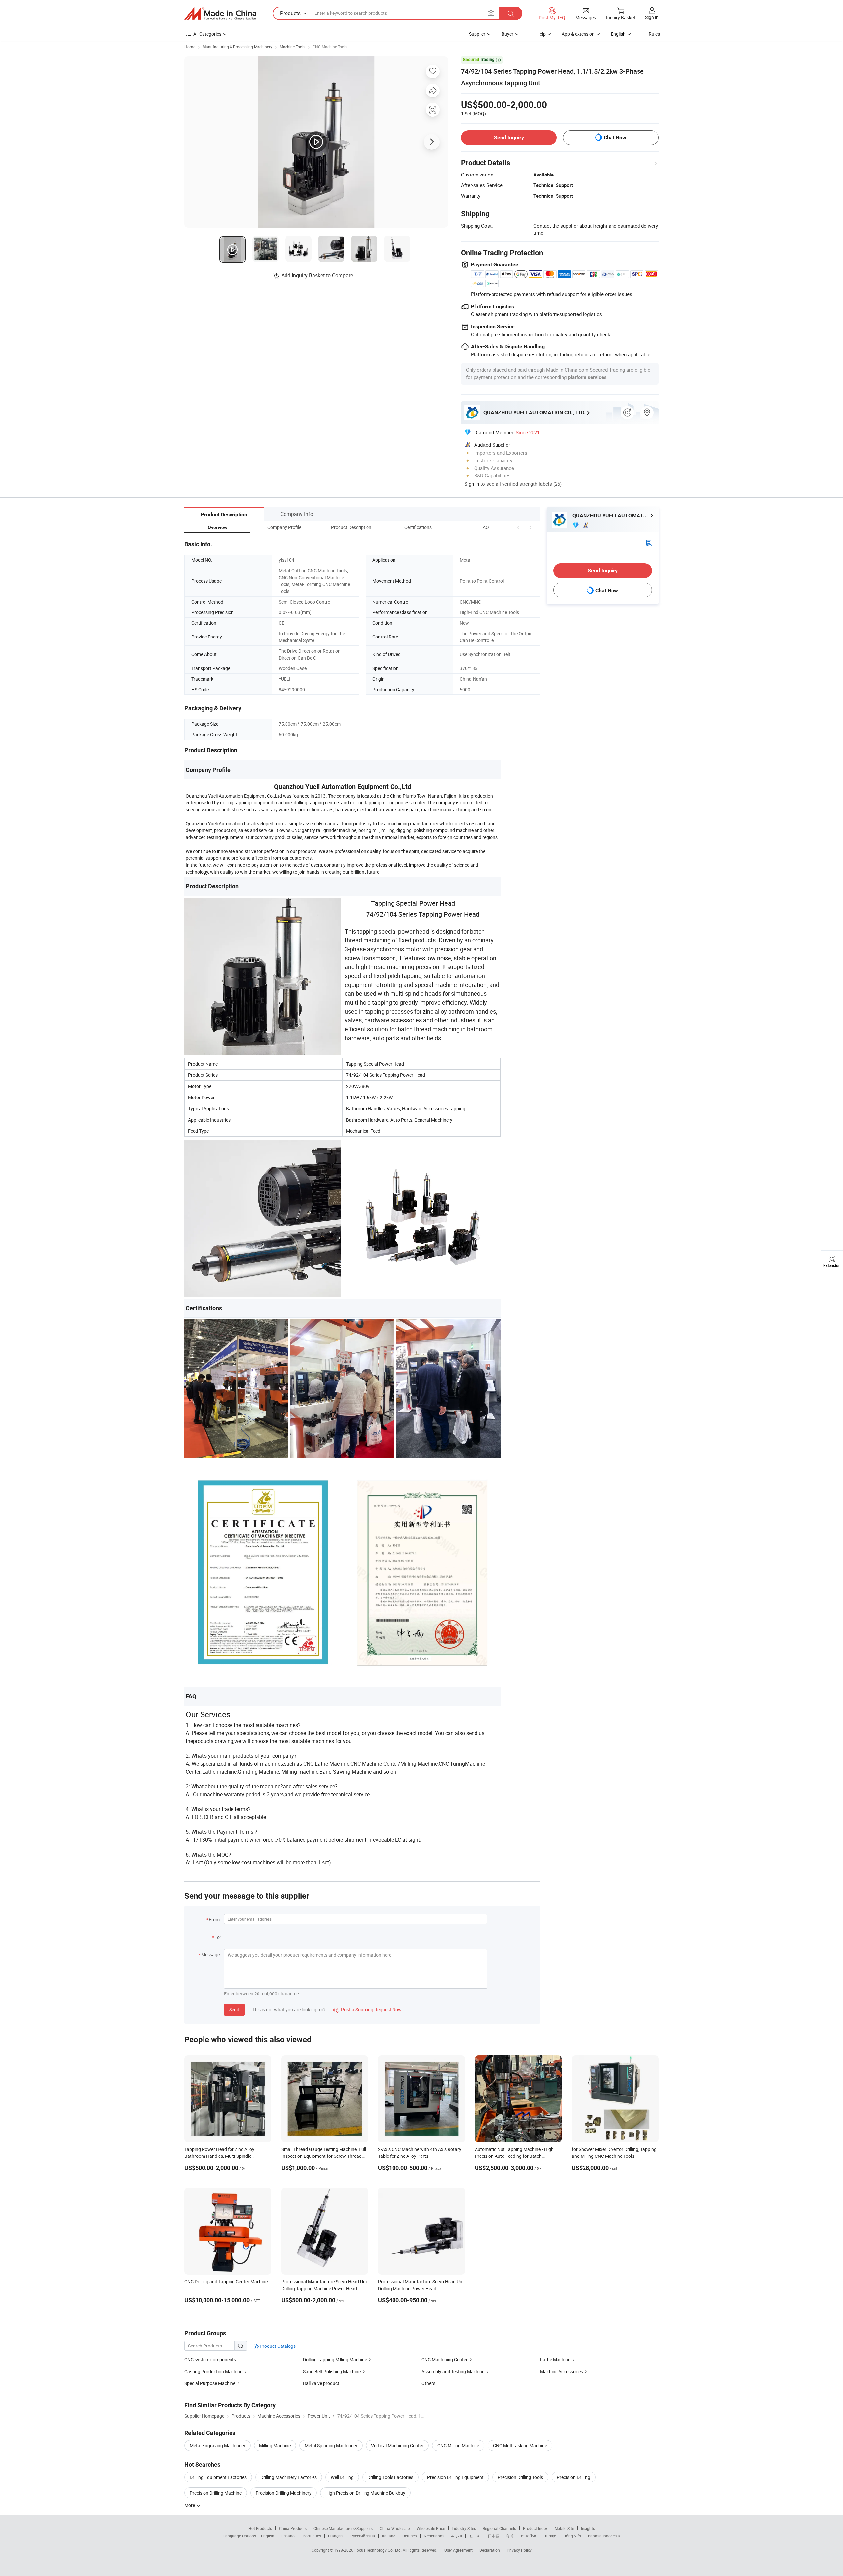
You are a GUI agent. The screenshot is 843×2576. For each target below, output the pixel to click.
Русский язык (363, 2536)
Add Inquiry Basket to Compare (317, 275)
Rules (654, 34)
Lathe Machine (555, 2359)
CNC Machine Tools (330, 47)
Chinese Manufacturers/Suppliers (343, 2528)
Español (288, 2536)
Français (336, 2536)
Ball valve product (321, 2383)
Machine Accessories (562, 2371)
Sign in (652, 17)
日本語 (494, 2536)
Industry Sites (464, 2528)
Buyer (507, 34)
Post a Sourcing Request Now (367, 2009)
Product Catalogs (277, 2346)
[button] (518, 527)
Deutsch (410, 2536)
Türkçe (550, 2536)
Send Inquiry (509, 137)
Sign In (472, 484)
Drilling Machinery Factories (289, 2477)
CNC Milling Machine (458, 2445)
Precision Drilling (574, 2477)
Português (312, 2536)
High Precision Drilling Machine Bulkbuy (365, 2493)
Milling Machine (275, 2445)
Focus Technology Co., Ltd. (379, 2550)
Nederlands (434, 2536)
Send (234, 2009)
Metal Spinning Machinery (331, 2445)
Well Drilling (342, 2477)
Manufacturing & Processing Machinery (237, 47)
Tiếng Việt (572, 2536)
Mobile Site (564, 2528)
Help (541, 34)
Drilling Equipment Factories (218, 2477)
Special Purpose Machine (210, 2383)
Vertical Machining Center (397, 2445)
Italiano (389, 2536)
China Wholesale (395, 2528)
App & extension (578, 34)
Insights (588, 2528)
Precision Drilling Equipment (455, 2477)
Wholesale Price (431, 2528)
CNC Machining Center (445, 2359)
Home (190, 47)
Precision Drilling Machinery (284, 2493)
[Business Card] (649, 542)
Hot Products (260, 2528)
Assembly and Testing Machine (453, 2371)
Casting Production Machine (214, 2371)
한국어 (475, 2536)
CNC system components (210, 2359)
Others (428, 2383)
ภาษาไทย (529, 2536)
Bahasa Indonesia (604, 2536)
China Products (293, 2528)
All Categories (207, 34)
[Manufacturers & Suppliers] (220, 14)
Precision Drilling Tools (520, 2477)
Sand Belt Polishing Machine (332, 2371)
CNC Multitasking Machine (520, 2445)
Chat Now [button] (615, 137)
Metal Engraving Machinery (218, 2445)
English (268, 2536)
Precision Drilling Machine (216, 2493)
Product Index (535, 2528)
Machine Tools (292, 47)
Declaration (490, 2550)
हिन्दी (510, 2536)
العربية (457, 2536)
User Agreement (458, 2550)
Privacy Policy (519, 2550)
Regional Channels (499, 2528)
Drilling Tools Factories (390, 2477)
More (190, 2505)
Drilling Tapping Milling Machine (335, 2359)
